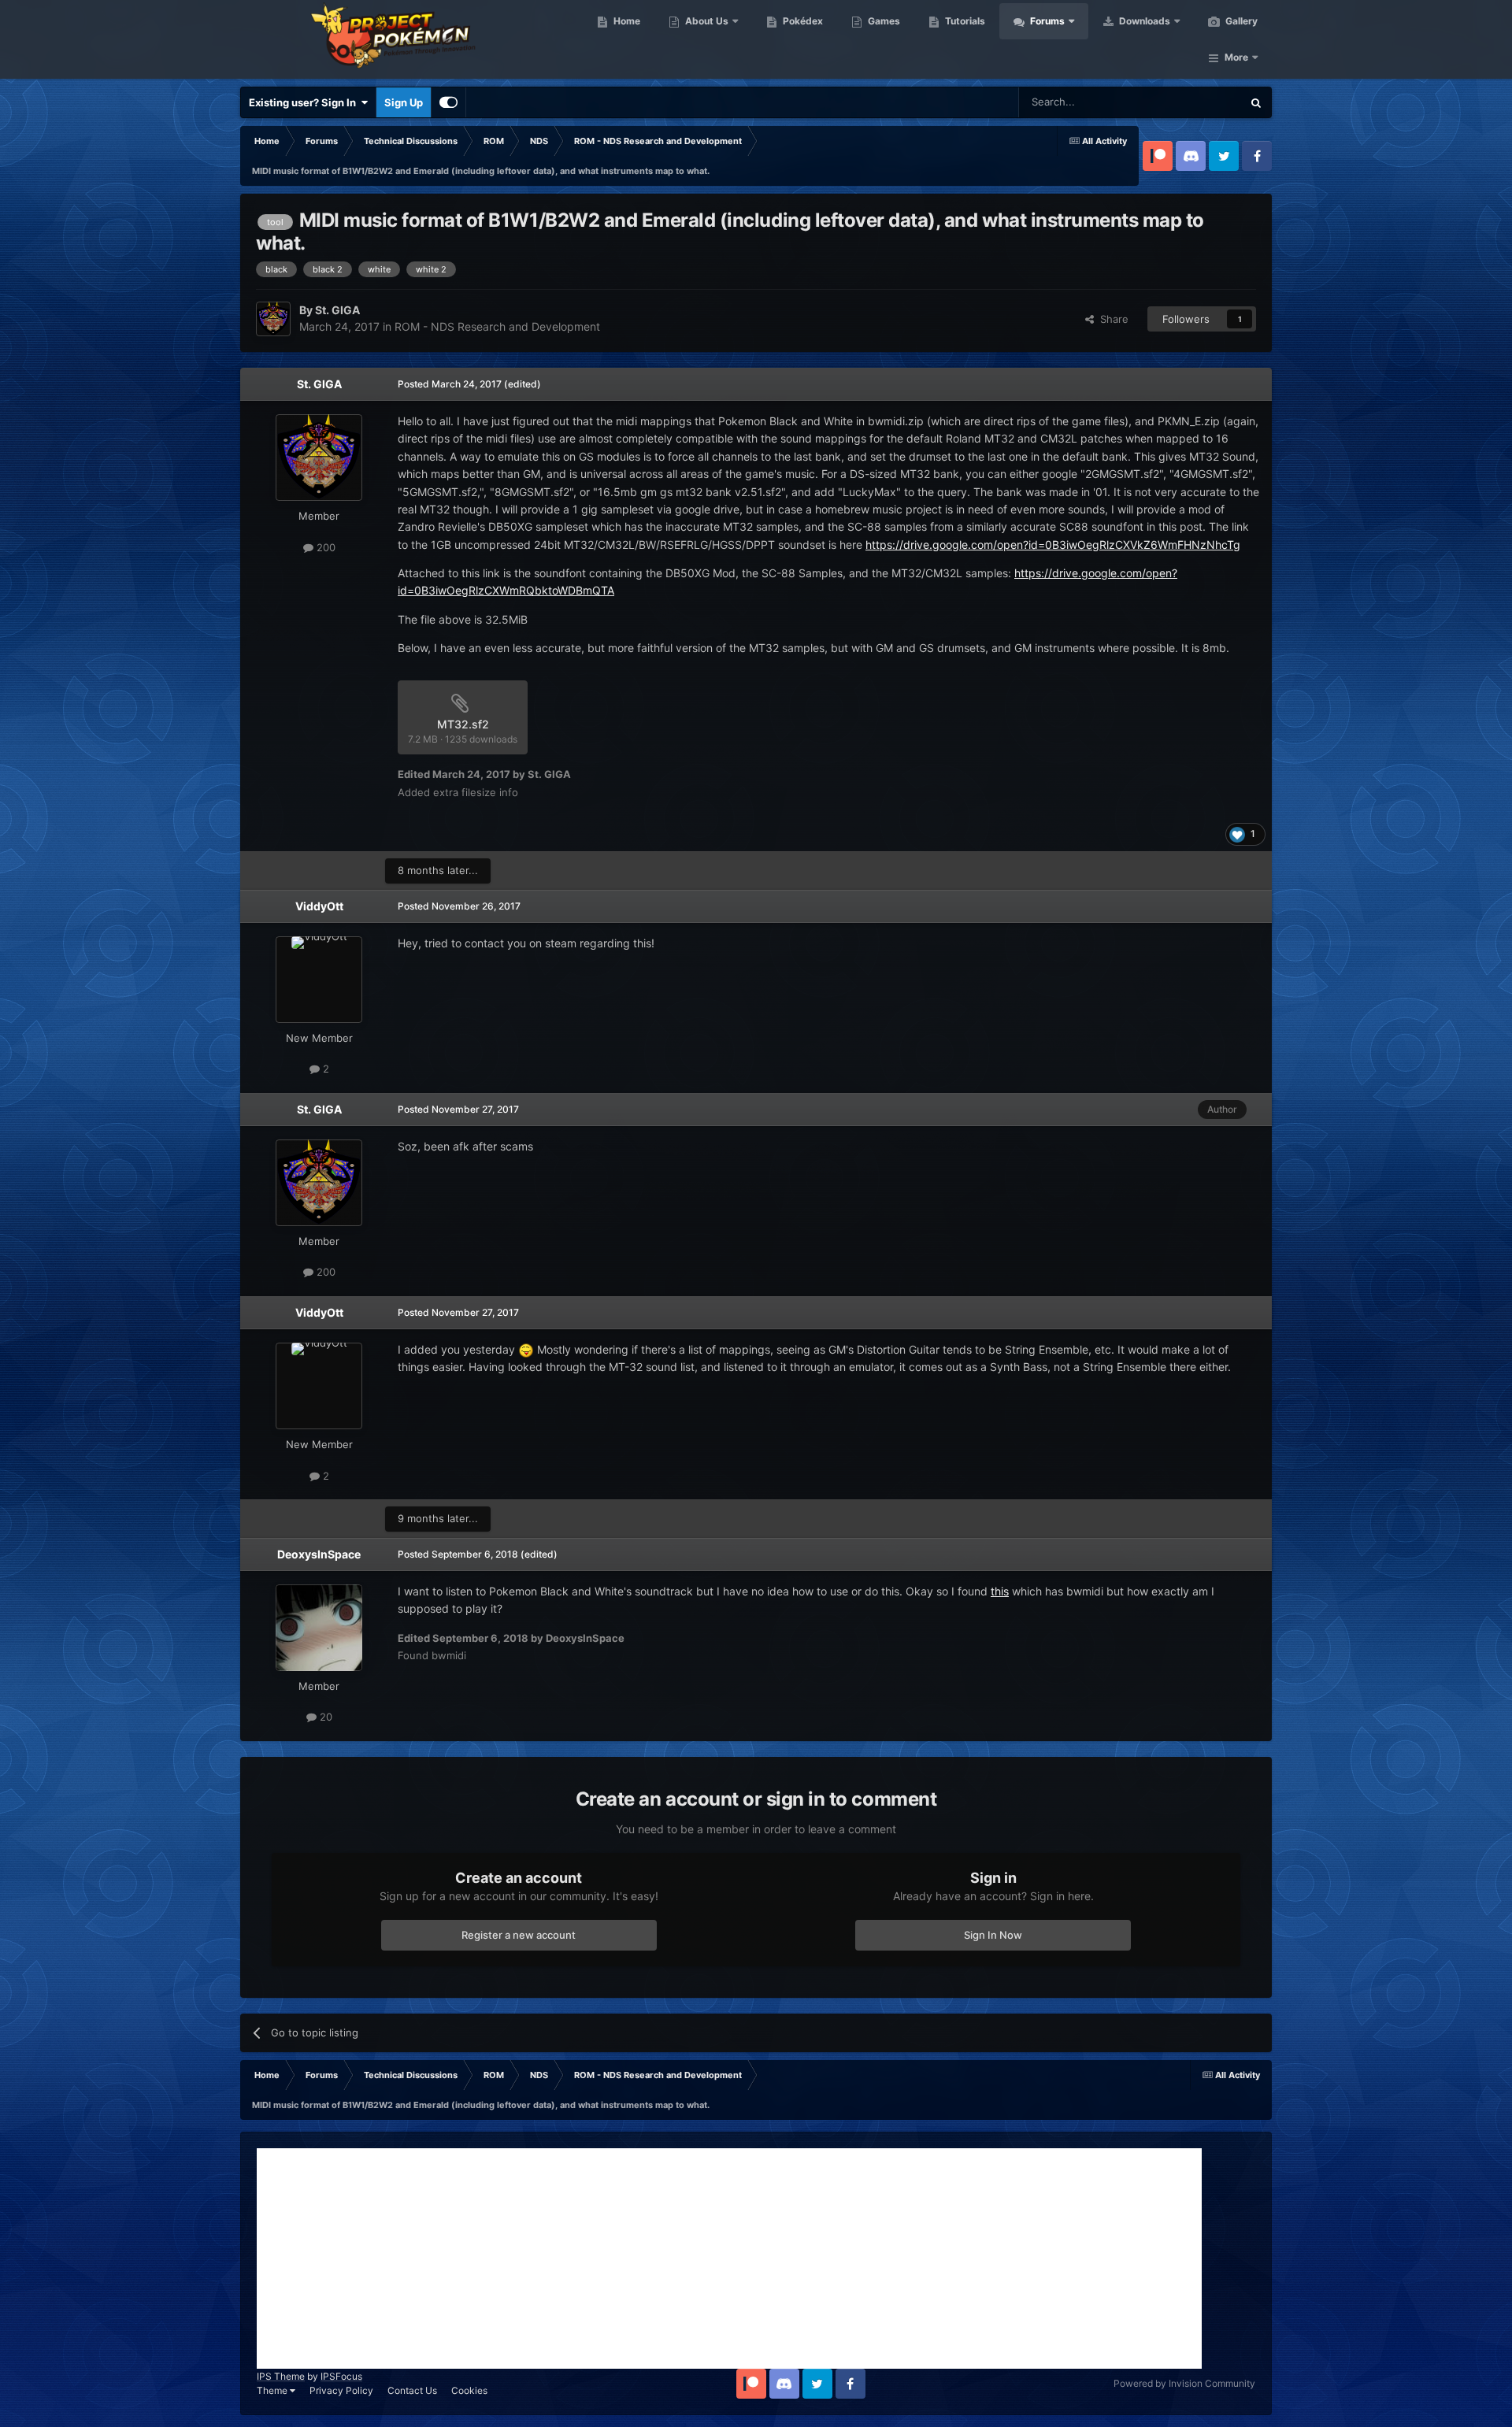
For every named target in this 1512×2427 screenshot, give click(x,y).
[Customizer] (448, 102)
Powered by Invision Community (1184, 2383)
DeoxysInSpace (319, 1554)
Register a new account (519, 1935)
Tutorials (964, 21)
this (1000, 1591)
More (1236, 57)
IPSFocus (341, 2376)
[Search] (1256, 102)
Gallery (1240, 21)
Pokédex (802, 21)
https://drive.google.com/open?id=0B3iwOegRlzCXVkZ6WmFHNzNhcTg (1053, 545)
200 (324, 547)
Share (1111, 319)
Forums (1046, 21)
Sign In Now (993, 1935)
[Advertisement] (729, 2258)
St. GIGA (319, 384)
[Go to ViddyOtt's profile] (319, 980)
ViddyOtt (319, 906)
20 (324, 1717)
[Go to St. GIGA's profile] (273, 319)
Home (626, 21)
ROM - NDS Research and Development (497, 326)
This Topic (1197, 102)
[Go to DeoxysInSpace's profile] (319, 1628)
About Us (706, 21)
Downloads (1143, 21)
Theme (273, 2390)
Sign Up (404, 102)
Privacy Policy (341, 2390)
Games (883, 21)
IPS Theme (281, 2376)
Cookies (469, 2390)
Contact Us (412, 2390)
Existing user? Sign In (305, 102)
